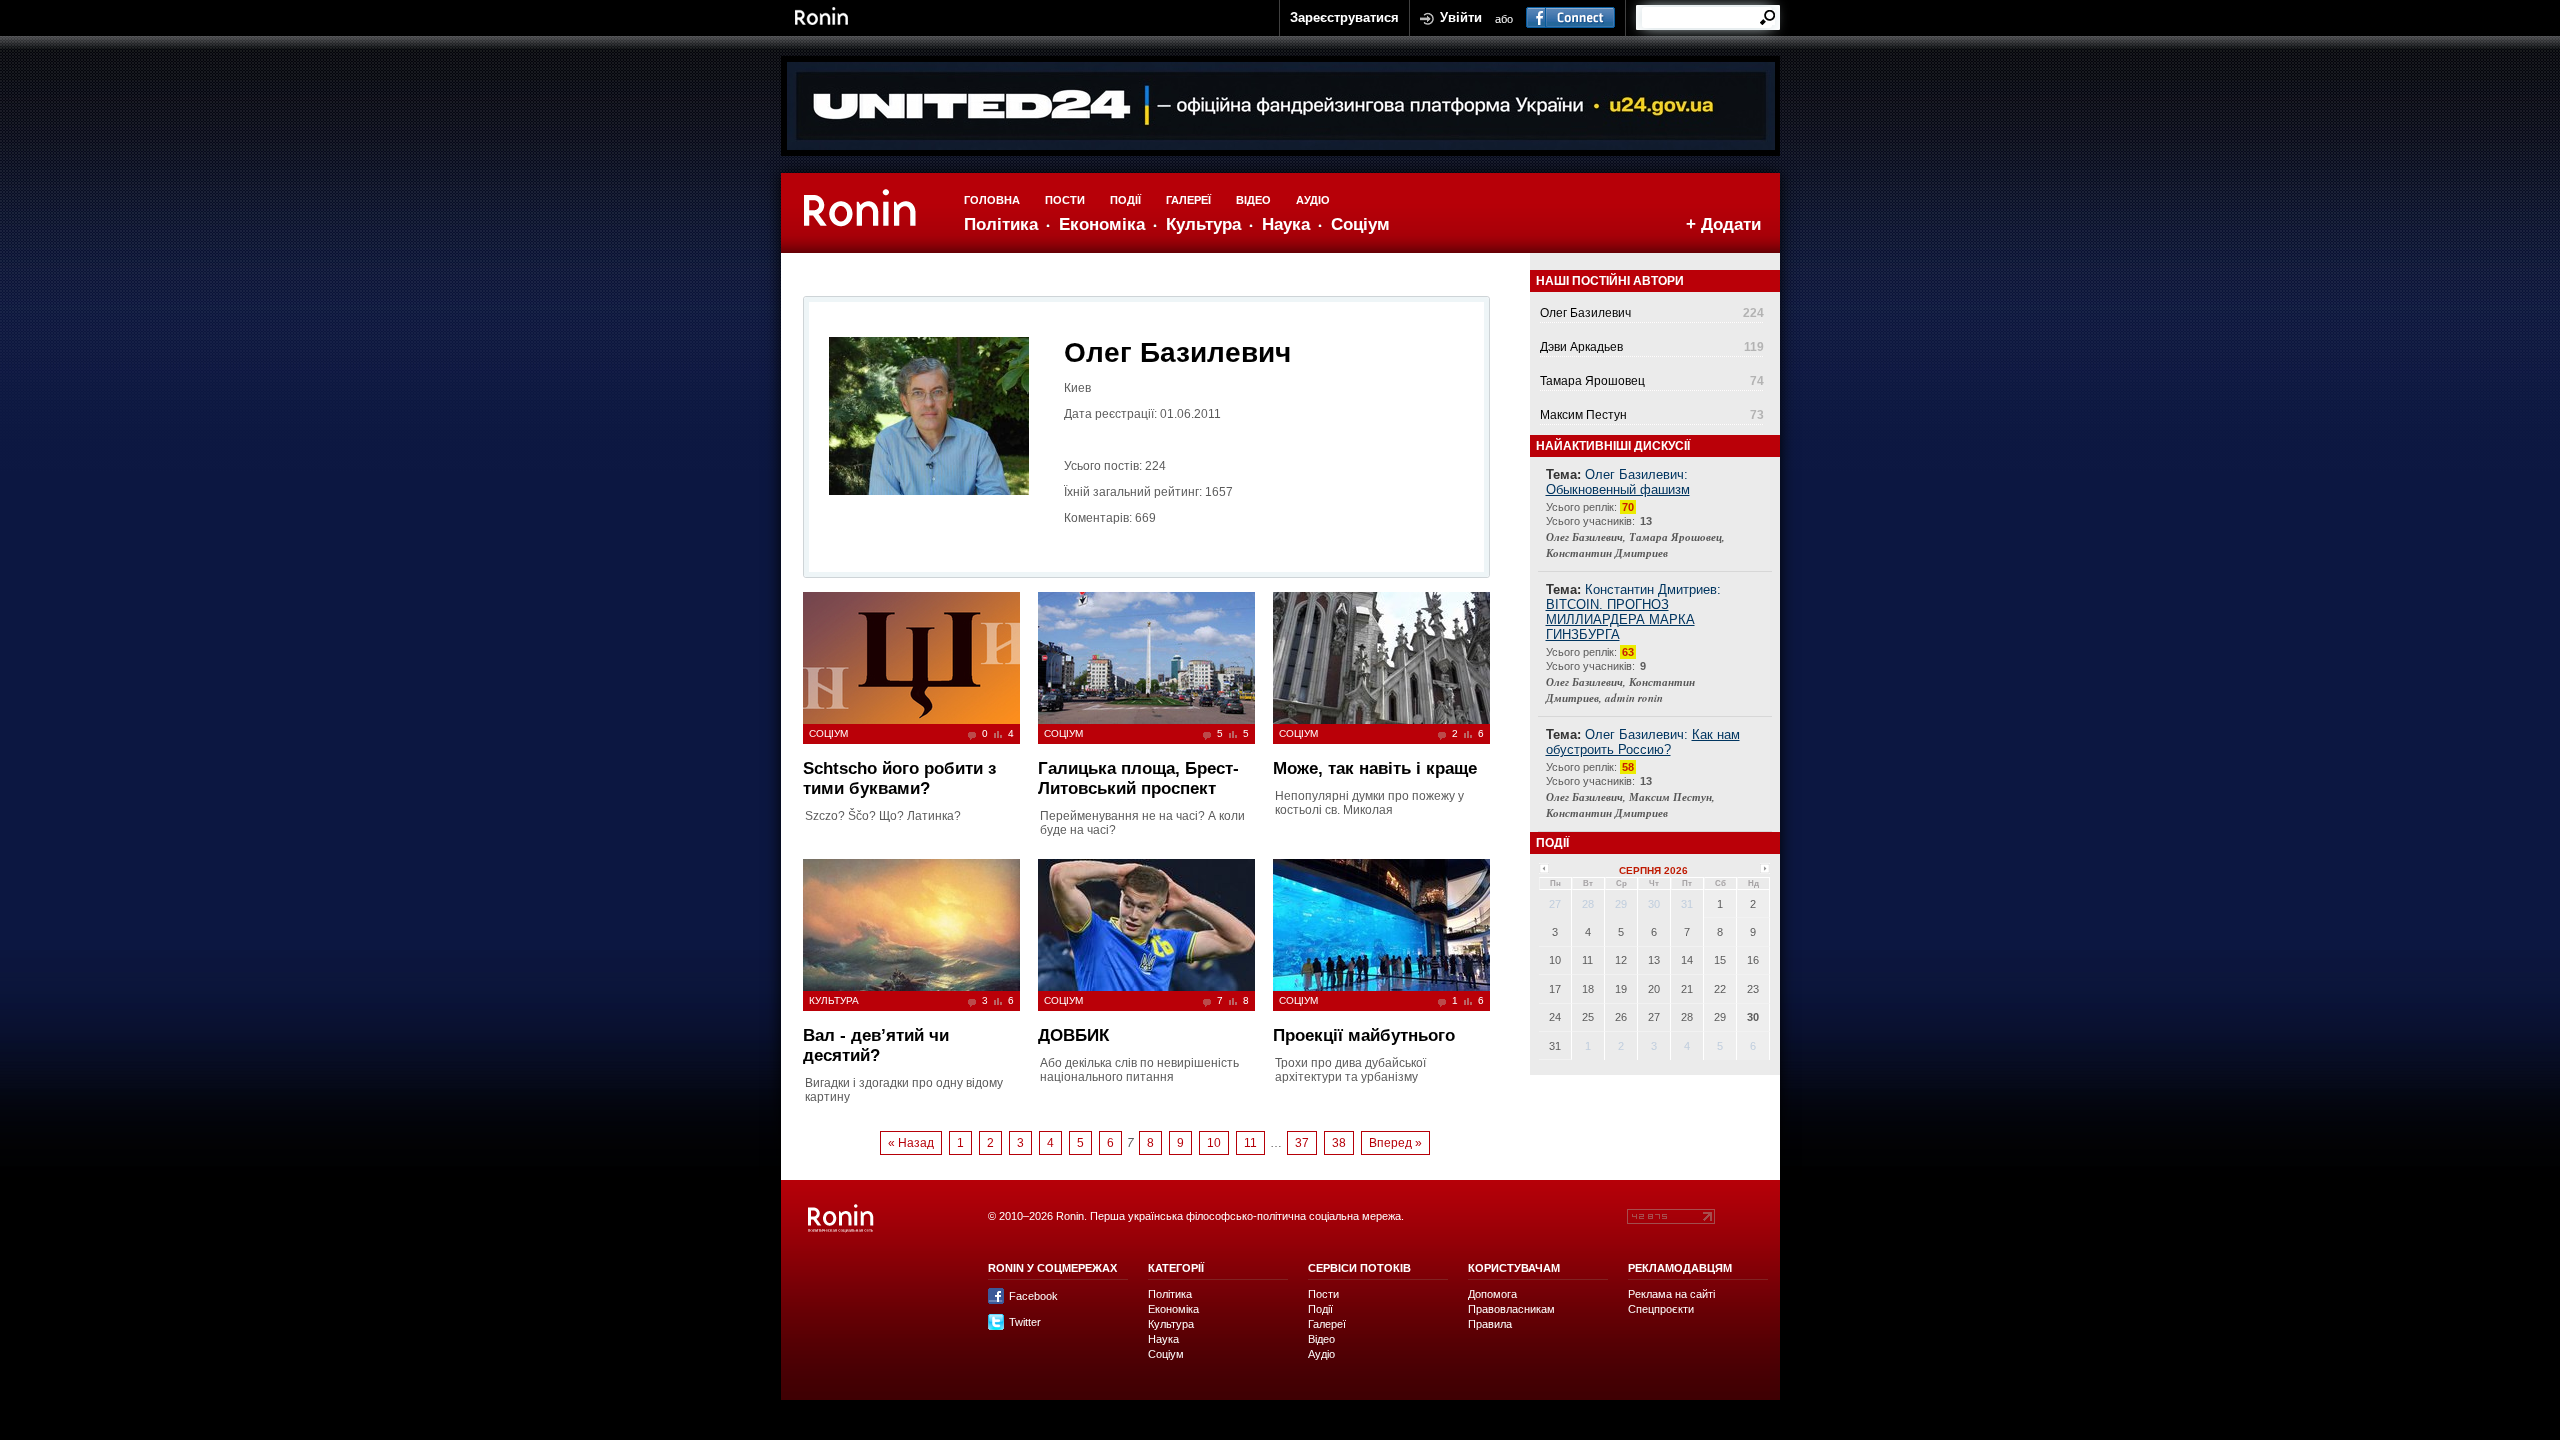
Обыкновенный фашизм (1618, 489)
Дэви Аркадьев (1581, 347)
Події (1125, 200)
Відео (1253, 200)
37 (1302, 1143)
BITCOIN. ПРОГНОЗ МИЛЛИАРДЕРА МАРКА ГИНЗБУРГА (1620, 619)
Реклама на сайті (1671, 1294)
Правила (1490, 1324)
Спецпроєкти (1661, 1309)
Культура (1203, 224)
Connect (1570, 18)
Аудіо (1313, 200)
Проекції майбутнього (1364, 1035)
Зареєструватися (1344, 17)
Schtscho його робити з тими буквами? (899, 778)
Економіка (1102, 224)
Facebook (1033, 1296)
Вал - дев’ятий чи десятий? (876, 1045)
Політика (1001, 224)
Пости (1065, 200)
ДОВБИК (1073, 1035)
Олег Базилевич (1585, 313)
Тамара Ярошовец (1592, 381)
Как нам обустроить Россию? (1643, 742)
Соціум (1360, 224)
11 (1250, 1143)
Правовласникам (1511, 1309)
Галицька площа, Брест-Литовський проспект (1138, 778)
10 (1214, 1143)
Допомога (1492, 1294)
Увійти (1461, 17)
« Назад (911, 1143)
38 (1339, 1143)
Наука (1286, 224)
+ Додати (1723, 224)
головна (992, 200)
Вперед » (1395, 1143)
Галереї (1188, 200)
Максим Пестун (1583, 415)
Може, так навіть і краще (1375, 768)
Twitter (1025, 1322)
